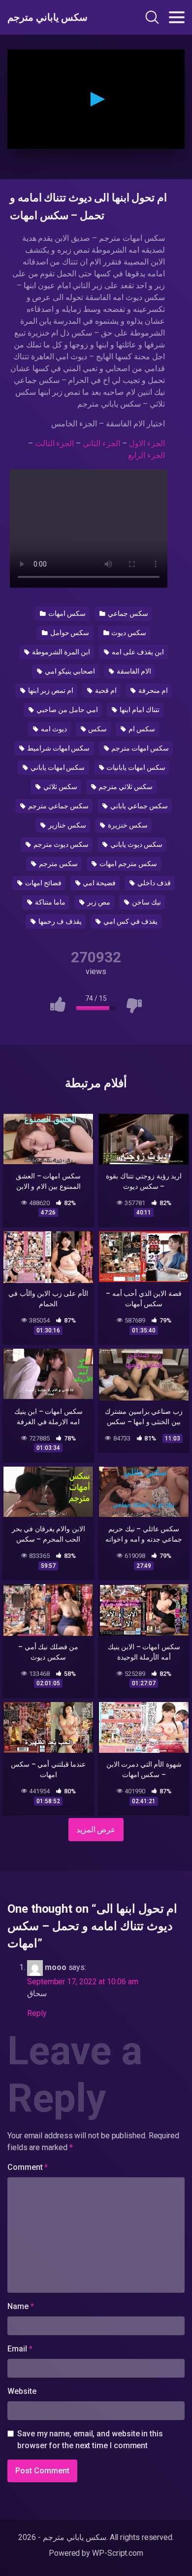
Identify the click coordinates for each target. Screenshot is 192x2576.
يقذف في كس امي (130, 921)
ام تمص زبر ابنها (50, 690)
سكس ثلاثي (60, 787)
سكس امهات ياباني (57, 767)
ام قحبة (105, 690)
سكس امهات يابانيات (135, 767)
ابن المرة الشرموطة (60, 652)
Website (22, 2391)
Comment (28, 2167)
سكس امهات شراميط (58, 748)
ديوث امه (53, 729)
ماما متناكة (49, 902)
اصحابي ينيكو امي (69, 671)
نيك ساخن (146, 902)
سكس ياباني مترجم (48, 17)
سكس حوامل (69, 633)
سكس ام (141, 729)
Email (20, 2349)
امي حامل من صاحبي (66, 710)
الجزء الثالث (55, 443)
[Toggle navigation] (177, 17)
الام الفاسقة (133, 671)
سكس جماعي (127, 613)
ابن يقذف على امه (137, 652)
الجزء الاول (147, 443)
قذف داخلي (153, 883)
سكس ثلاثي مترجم (125, 787)
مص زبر (98, 902)
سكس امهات (66, 613)
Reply (37, 2013)
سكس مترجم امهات (128, 864)
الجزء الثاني (101, 443)
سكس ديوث (128, 633)
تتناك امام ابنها (139, 710)
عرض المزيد (96, 1830)
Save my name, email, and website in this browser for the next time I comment (90, 2440)
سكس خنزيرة (127, 825)
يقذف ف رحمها (59, 921)
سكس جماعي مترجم (58, 806)
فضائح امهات (43, 883)
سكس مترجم (58, 864)
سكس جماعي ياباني (138, 806)
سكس (97, 729)
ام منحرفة (152, 690)
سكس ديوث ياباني (136, 844)
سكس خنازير (66, 825)
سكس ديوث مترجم (60, 844)
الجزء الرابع (146, 455)
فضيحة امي (99, 883)
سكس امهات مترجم (139, 748)
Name (21, 2306)
